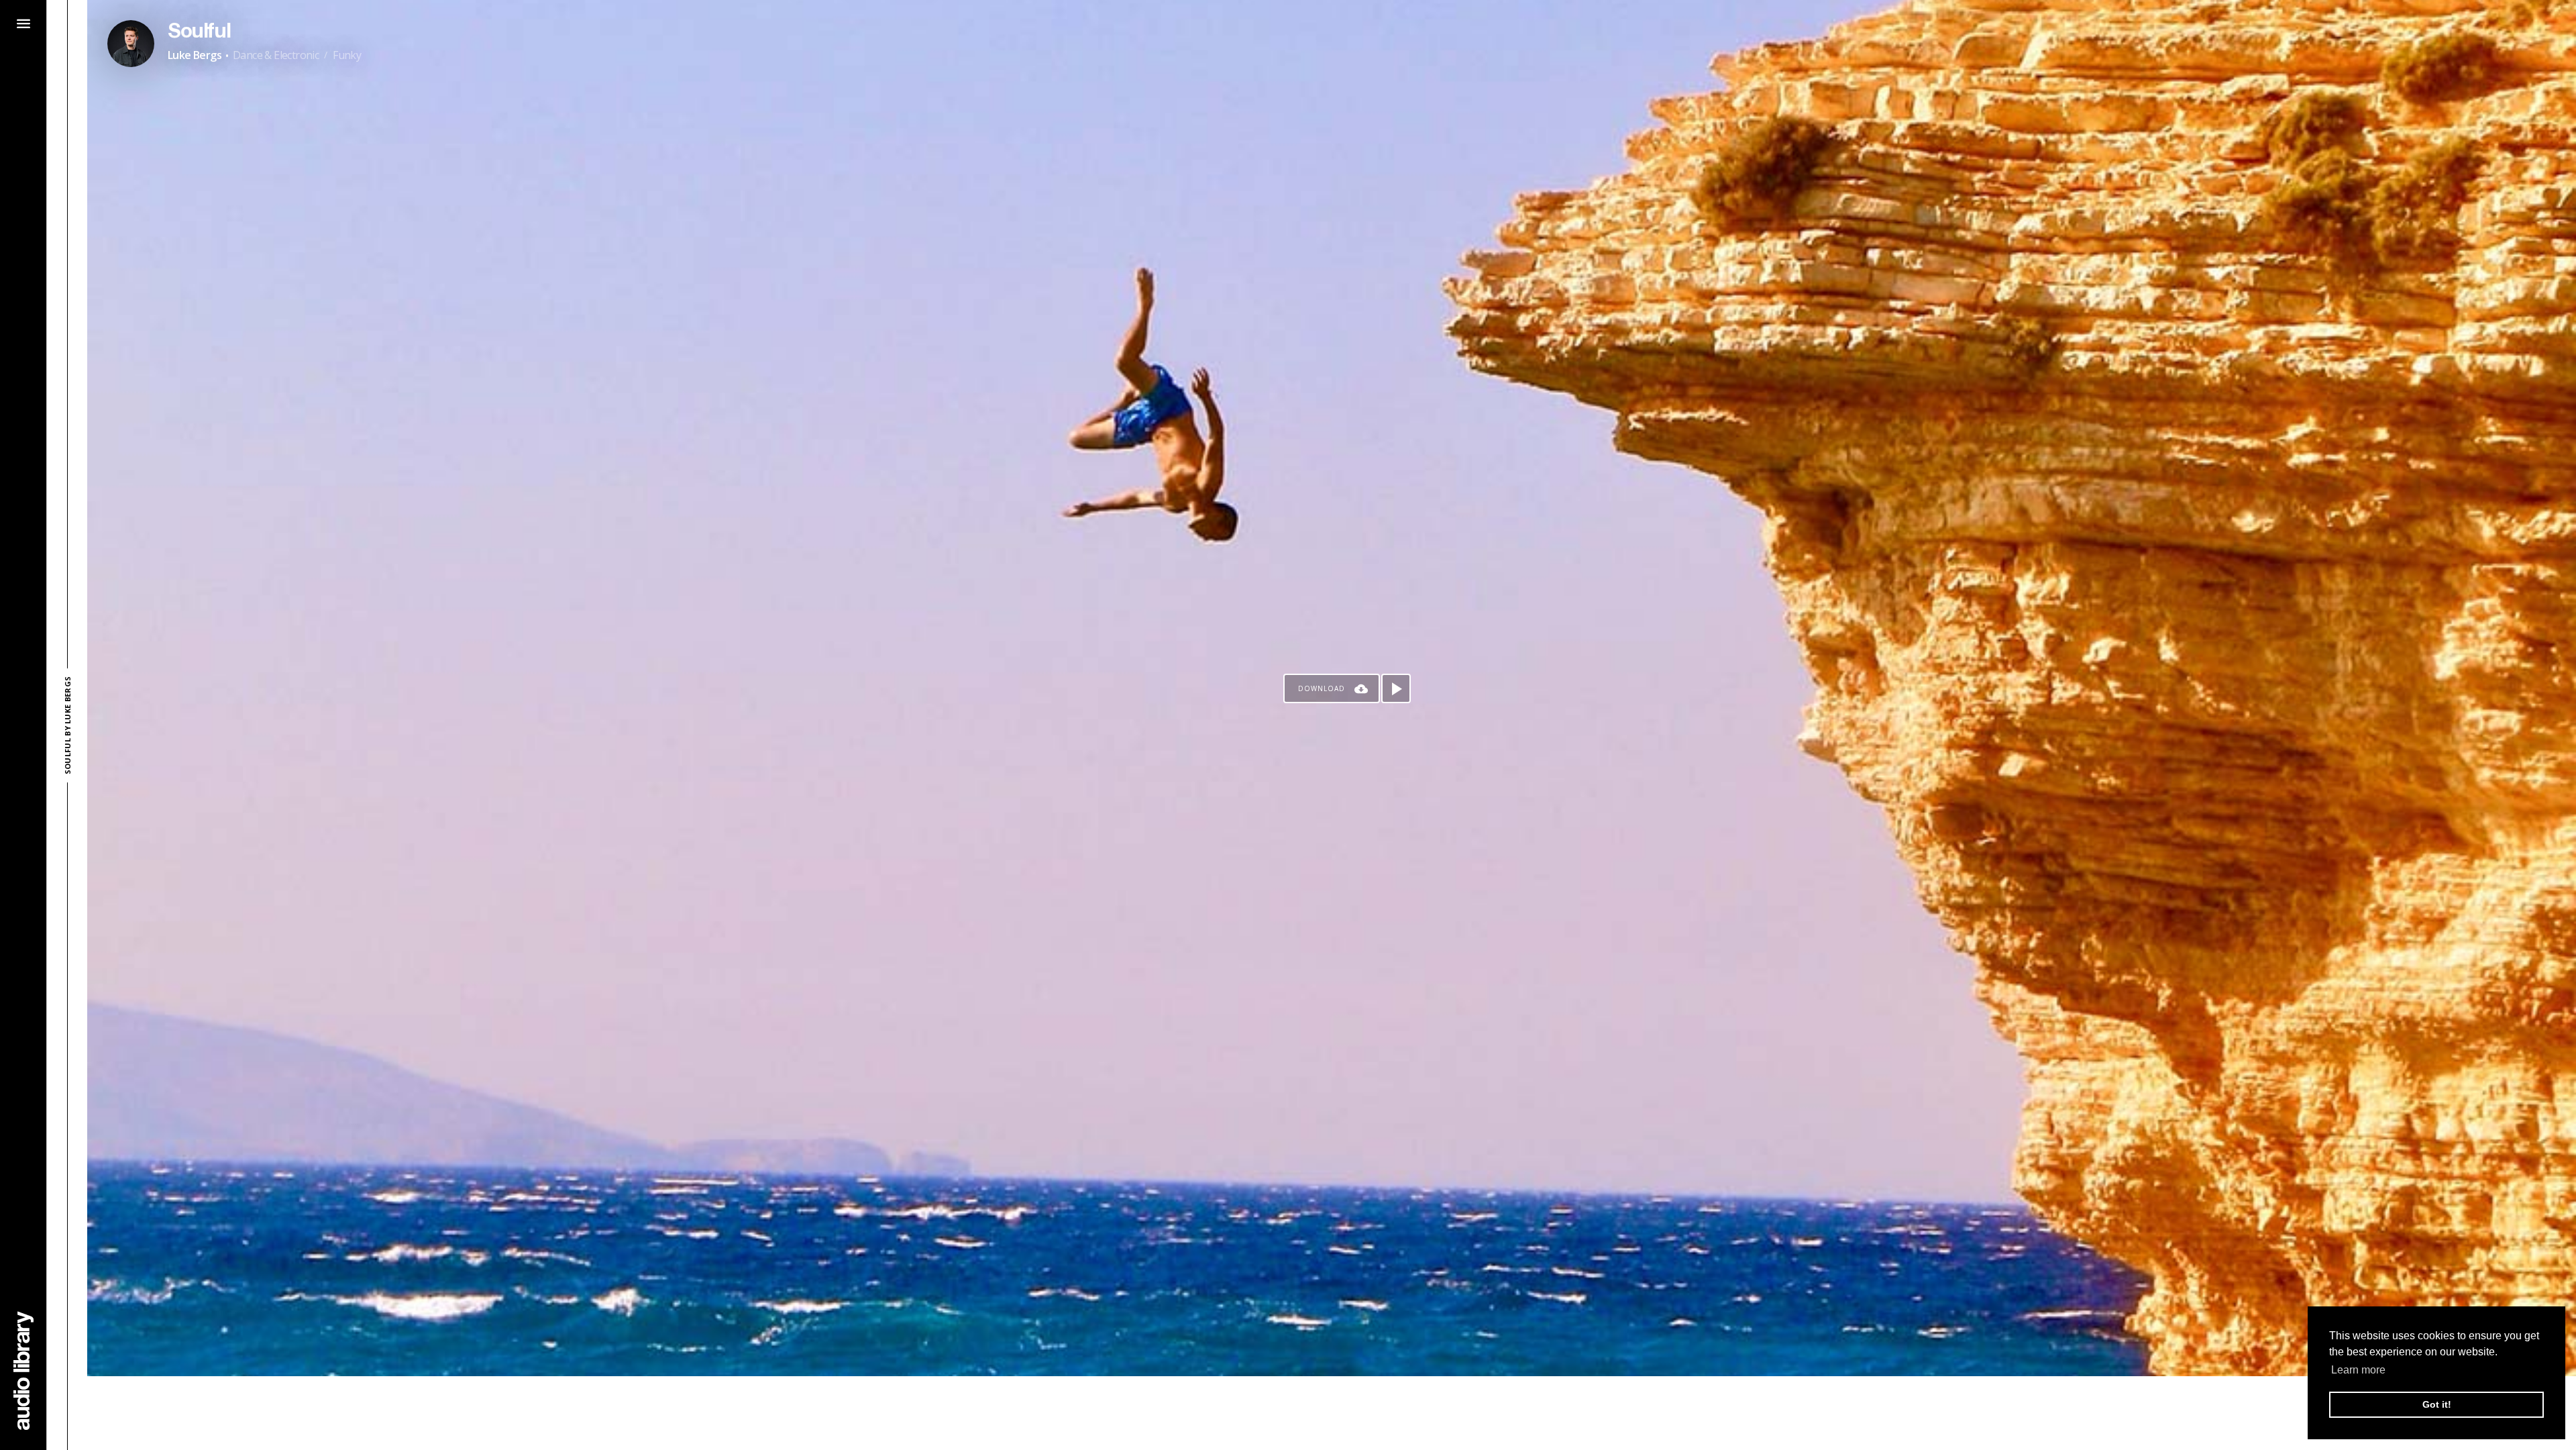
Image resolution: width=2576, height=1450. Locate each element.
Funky (347, 55)
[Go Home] (23, 1370)
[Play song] (1396, 688)
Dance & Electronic (276, 55)
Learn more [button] (2358, 1370)
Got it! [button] (2437, 1404)
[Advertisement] (1332, 1413)
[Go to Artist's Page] (131, 44)
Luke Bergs (195, 55)
